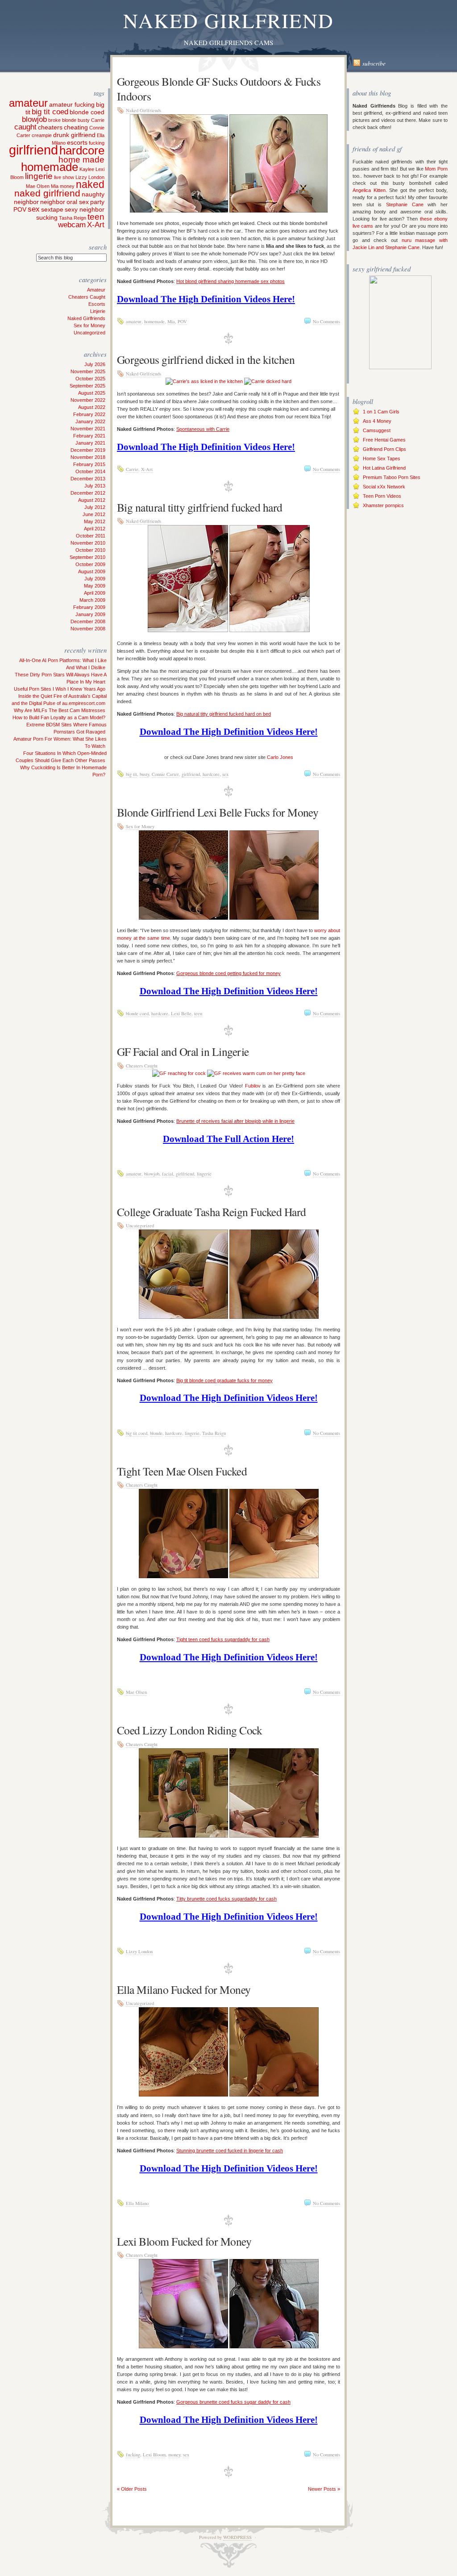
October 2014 (90, 471)
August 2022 (92, 407)
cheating (76, 127)
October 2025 (90, 379)
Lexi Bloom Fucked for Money (184, 2241)
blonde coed (87, 112)
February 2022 (89, 414)
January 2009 (90, 614)
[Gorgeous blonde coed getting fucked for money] (183, 918)
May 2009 (95, 586)
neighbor (53, 202)
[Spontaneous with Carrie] (204, 381)
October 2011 (91, 536)
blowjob (34, 119)
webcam (72, 225)
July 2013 (95, 486)
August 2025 (92, 393)
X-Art (96, 225)
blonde (156, 1433)
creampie (42, 135)
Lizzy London (90, 177)
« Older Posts (132, 2489)
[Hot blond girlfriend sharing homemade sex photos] (179, 211)
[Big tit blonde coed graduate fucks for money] (183, 1317)
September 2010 (87, 557)
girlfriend (33, 150)
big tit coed (50, 112)
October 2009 (90, 564)
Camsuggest (377, 430)
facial (168, 1174)
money (67, 186)
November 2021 (88, 429)
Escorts (97, 304)
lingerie (39, 176)
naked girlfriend (47, 193)
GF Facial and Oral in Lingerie (183, 1051)
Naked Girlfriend (228, 20)
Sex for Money (89, 325)
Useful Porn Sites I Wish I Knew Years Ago (60, 689)
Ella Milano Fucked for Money (184, 1989)
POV (20, 209)
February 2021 (89, 436)
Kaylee (87, 169)
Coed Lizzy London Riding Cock (189, 1730)
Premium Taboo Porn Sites (392, 477)
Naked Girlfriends (86, 318)
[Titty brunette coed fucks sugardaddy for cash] (183, 1836)
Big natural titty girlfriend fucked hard (200, 507)
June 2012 (94, 514)
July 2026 (95, 364)
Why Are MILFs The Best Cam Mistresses (60, 710)
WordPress (237, 2537)
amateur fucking (72, 104)
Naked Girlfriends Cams (228, 43)
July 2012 (95, 507)
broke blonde (62, 120)
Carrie (98, 120)
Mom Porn (436, 169)
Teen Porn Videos (382, 496)
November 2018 (88, 457)
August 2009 (92, 571)
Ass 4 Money (377, 421)
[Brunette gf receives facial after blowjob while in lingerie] (179, 1073)
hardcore (82, 150)
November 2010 (88, 543)
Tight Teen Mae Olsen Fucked (182, 1471)
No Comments (326, 321)
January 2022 (90, 421)
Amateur (96, 290)
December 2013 (88, 479)
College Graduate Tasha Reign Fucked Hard (212, 1212)
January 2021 (90, 443)
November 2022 (88, 400)
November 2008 (88, 629)
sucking (47, 217)
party (97, 202)
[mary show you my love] (400, 367)
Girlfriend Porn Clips (384, 449)
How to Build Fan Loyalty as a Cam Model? (59, 717)
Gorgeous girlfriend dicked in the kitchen (206, 359)
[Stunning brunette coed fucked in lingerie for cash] (183, 2095)
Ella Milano (137, 2203)
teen (96, 217)
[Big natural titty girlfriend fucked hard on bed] (188, 630)
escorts (77, 142)
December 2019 (88, 450)
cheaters (50, 127)
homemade (50, 167)
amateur (28, 103)
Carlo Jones (280, 757)
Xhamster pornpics (383, 505)
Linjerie (98, 311)
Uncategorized (89, 333)
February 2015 (89, 464)
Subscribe (374, 63)
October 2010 (90, 550)
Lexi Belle (181, 1013)
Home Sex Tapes (382, 459)
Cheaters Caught (87, 297)
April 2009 (95, 593)
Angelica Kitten (369, 190)
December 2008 (88, 621)
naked (90, 184)
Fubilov (253, 1086)
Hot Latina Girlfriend (384, 468)
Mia (55, 186)
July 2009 (95, 579)
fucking (97, 143)
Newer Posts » (324, 2489)
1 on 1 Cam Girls (381, 412)
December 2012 (88, 493)
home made (81, 160)
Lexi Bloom (154, 2455)
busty (84, 120)
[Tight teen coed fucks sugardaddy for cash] (183, 1576)
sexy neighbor (85, 209)
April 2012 (95, 529)
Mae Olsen (38, 186)
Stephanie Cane (405, 204)
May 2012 (95, 521)
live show (64, 177)
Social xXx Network (384, 487)
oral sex (78, 202)
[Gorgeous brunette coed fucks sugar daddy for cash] (183, 2347)
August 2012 (92, 500)
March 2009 (92, 600)
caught (25, 127)
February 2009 (89, 607)
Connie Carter (165, 774)
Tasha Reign (73, 218)
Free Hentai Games (384, 440)
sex (34, 209)
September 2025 (87, 386)
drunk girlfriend (74, 135)
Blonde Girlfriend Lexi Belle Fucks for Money (218, 812)
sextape (52, 209)
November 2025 (88, 371)
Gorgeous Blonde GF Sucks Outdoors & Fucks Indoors (219, 89)
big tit (131, 774)
